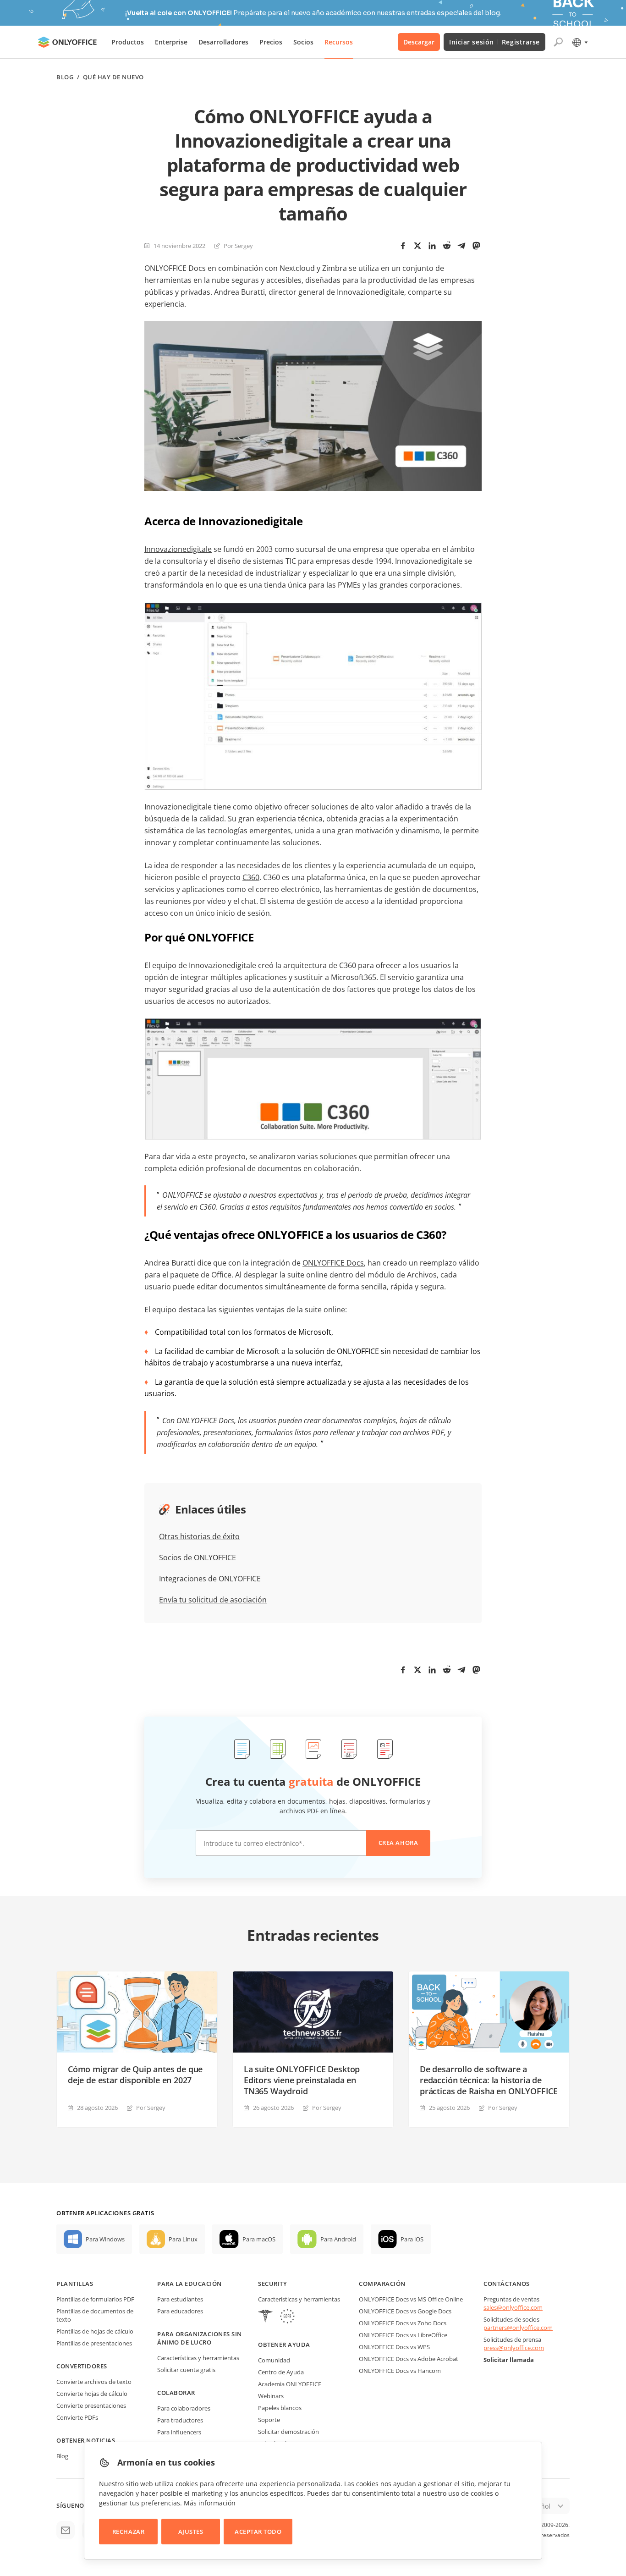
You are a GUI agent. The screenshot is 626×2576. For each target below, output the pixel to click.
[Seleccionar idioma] (579, 42)
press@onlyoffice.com (514, 2348)
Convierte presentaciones (91, 2405)
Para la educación (189, 2284)
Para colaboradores (184, 2408)
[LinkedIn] (432, 246)
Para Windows (105, 2239)
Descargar (419, 42)
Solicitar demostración (288, 2432)
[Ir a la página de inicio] (67, 42)
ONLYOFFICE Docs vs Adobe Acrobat (409, 2359)
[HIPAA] (265, 2317)
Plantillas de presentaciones (94, 2343)
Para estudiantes (180, 2299)
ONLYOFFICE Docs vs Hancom (400, 2371)
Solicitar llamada (509, 2360)
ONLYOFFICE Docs (333, 1263)
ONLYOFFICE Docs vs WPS (394, 2347)
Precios (271, 42)
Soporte (269, 2420)
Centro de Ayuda (281, 2372)
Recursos (339, 42)
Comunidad (274, 2360)
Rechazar (128, 2532)
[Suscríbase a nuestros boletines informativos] (66, 2530)
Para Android (338, 2239)
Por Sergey (238, 246)
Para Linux (183, 2239)
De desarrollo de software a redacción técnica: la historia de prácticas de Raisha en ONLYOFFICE (489, 2080)
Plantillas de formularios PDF (95, 2299)
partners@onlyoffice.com (518, 2328)
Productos (128, 42)
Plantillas (75, 2284)
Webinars (271, 2396)
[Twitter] (417, 246)
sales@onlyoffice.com (513, 2307)
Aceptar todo (258, 2532)
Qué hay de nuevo (113, 77)
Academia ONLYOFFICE (290, 2384)
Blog (65, 77)
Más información (210, 2503)
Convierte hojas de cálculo (92, 2394)
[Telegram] (461, 246)
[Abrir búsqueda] (558, 42)
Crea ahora (398, 1843)
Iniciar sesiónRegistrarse (494, 42)
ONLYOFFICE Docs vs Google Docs (405, 2311)
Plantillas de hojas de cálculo (95, 2331)
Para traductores (180, 2420)
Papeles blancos (280, 2408)
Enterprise (171, 42)
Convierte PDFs (77, 2417)
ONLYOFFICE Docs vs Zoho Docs (403, 2323)
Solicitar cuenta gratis (186, 2370)
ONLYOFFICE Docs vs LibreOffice (403, 2335)
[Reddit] (447, 246)
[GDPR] (287, 2317)
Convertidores (82, 2366)
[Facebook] (403, 246)
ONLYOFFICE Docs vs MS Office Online (411, 2299)
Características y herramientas (198, 2358)
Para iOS (412, 2239)
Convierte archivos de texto (94, 2382)
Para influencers (179, 2432)
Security (272, 2284)
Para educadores (180, 2311)
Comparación (382, 2284)
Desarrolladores (223, 42)
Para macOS (259, 2239)
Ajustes (191, 2532)
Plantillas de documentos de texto (95, 2315)
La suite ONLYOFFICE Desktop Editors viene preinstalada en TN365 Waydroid (302, 2080)
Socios (303, 42)
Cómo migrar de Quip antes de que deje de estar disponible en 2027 (135, 2075)
